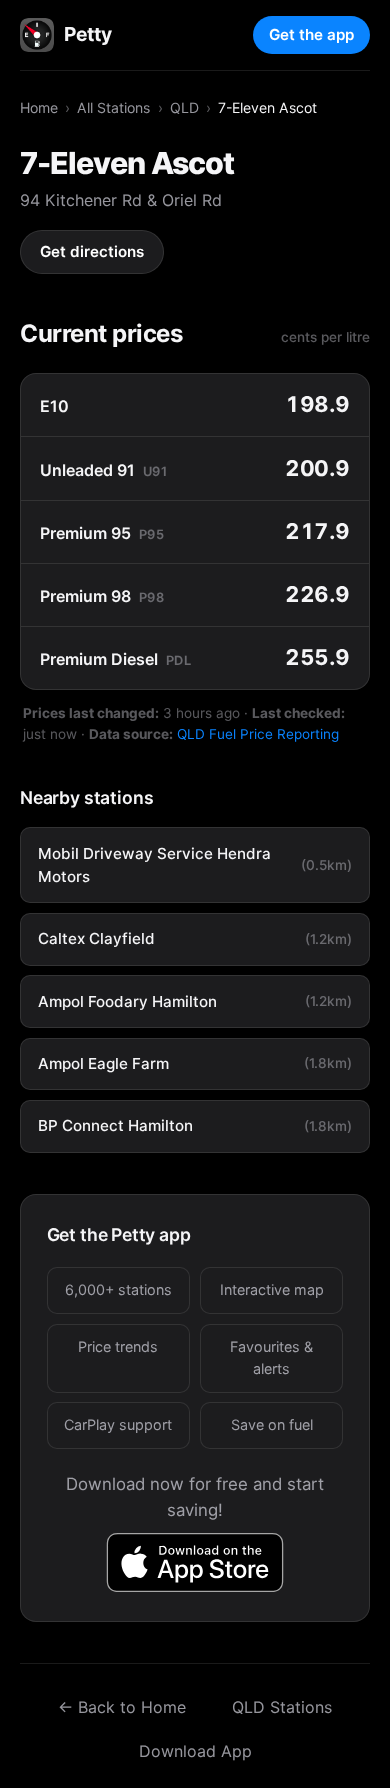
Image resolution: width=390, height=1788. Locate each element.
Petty (87, 34)
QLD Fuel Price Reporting (258, 734)
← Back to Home (122, 1707)
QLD (184, 107)
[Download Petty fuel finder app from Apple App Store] (195, 1562)
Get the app (311, 34)
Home (39, 107)
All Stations (113, 107)
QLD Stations (282, 1707)
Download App (195, 1751)
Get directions (92, 251)
